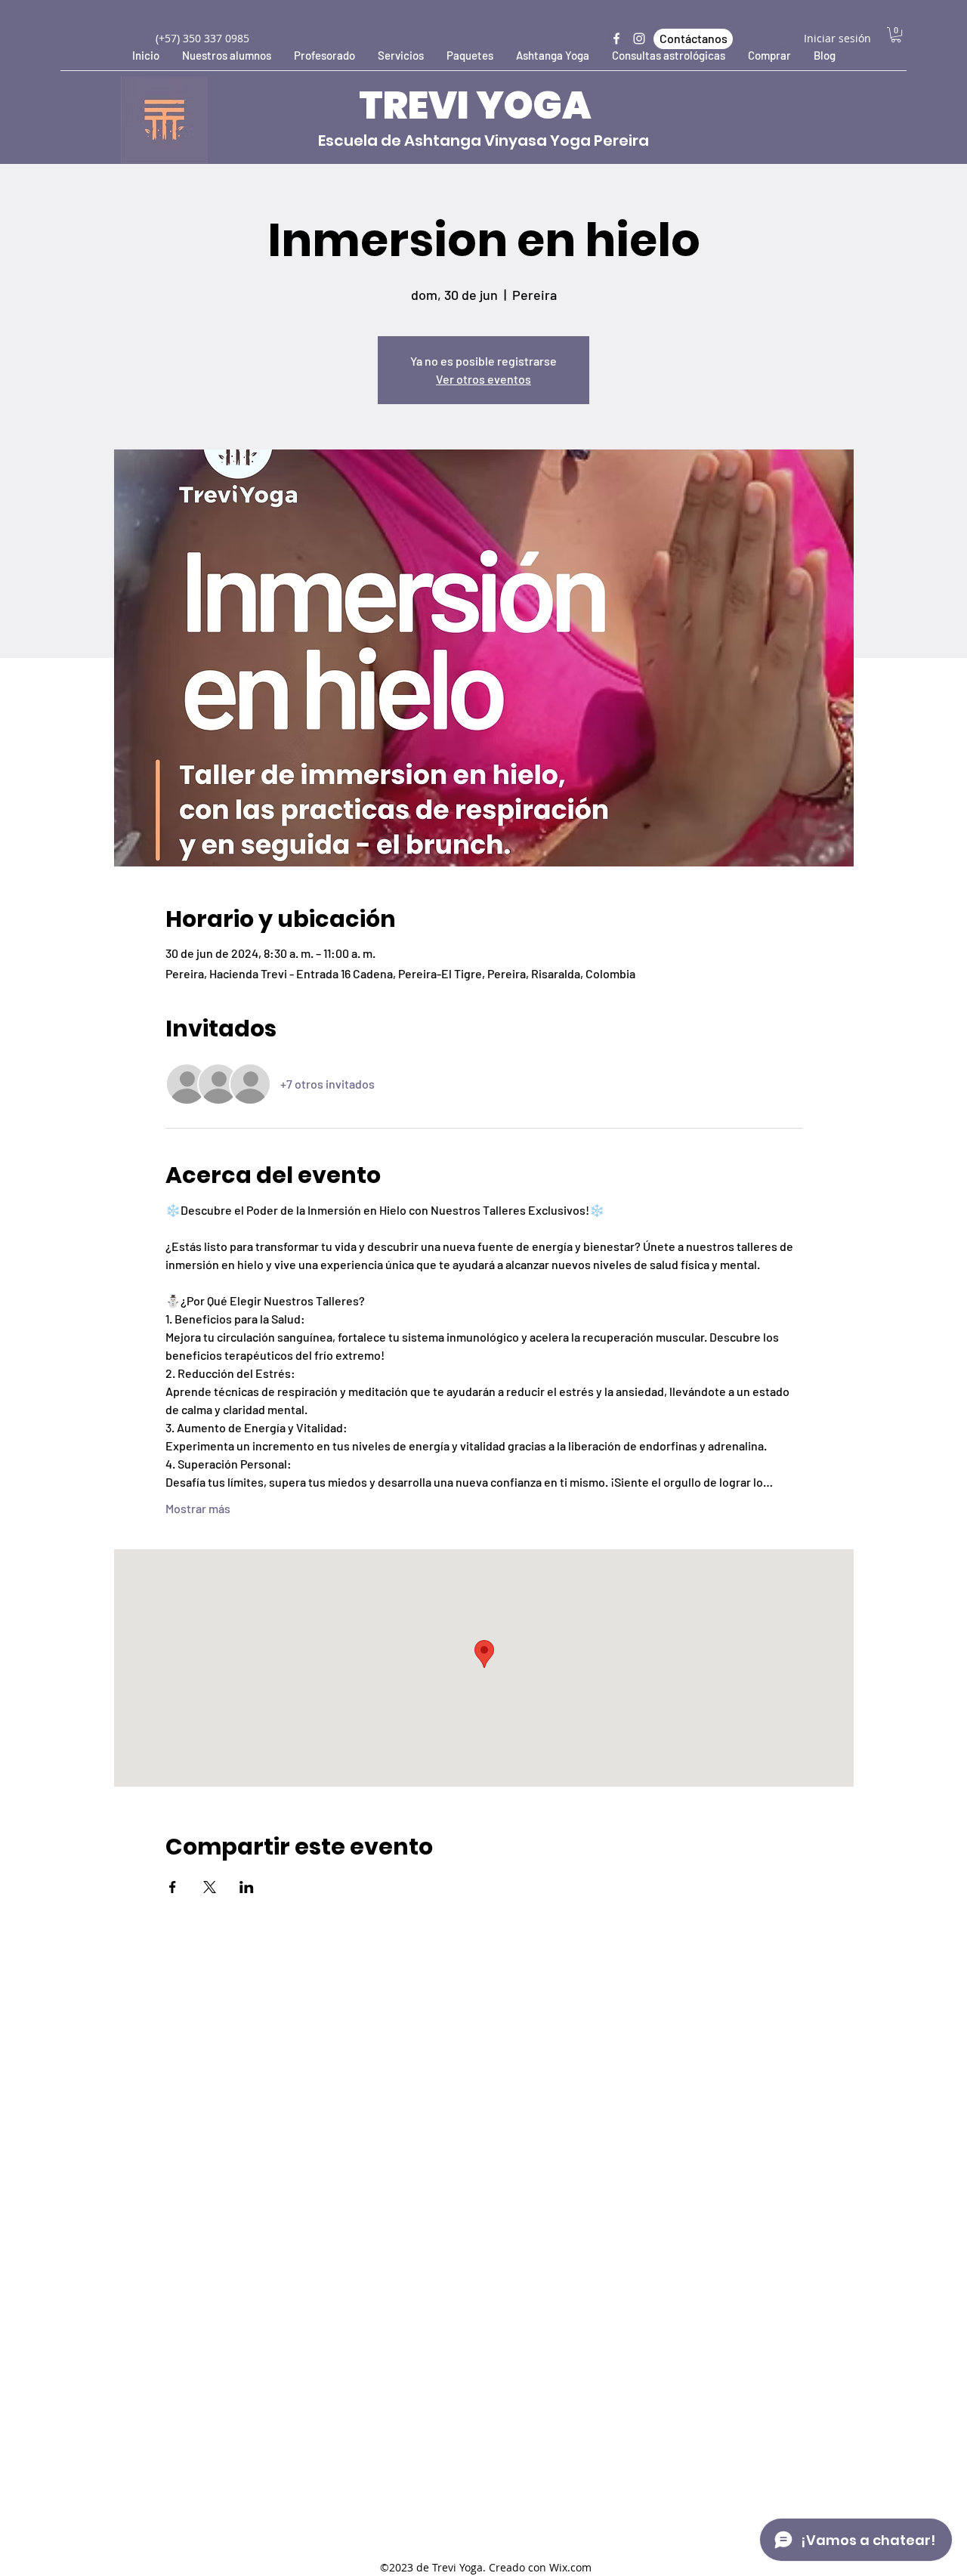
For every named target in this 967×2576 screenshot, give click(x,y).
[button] (896, 35)
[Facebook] (616, 39)
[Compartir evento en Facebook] (173, 1887)
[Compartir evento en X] (210, 1887)
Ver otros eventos (483, 379)
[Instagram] (639, 39)
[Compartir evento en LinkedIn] (247, 1887)
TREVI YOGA (475, 105)
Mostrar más (198, 1508)
